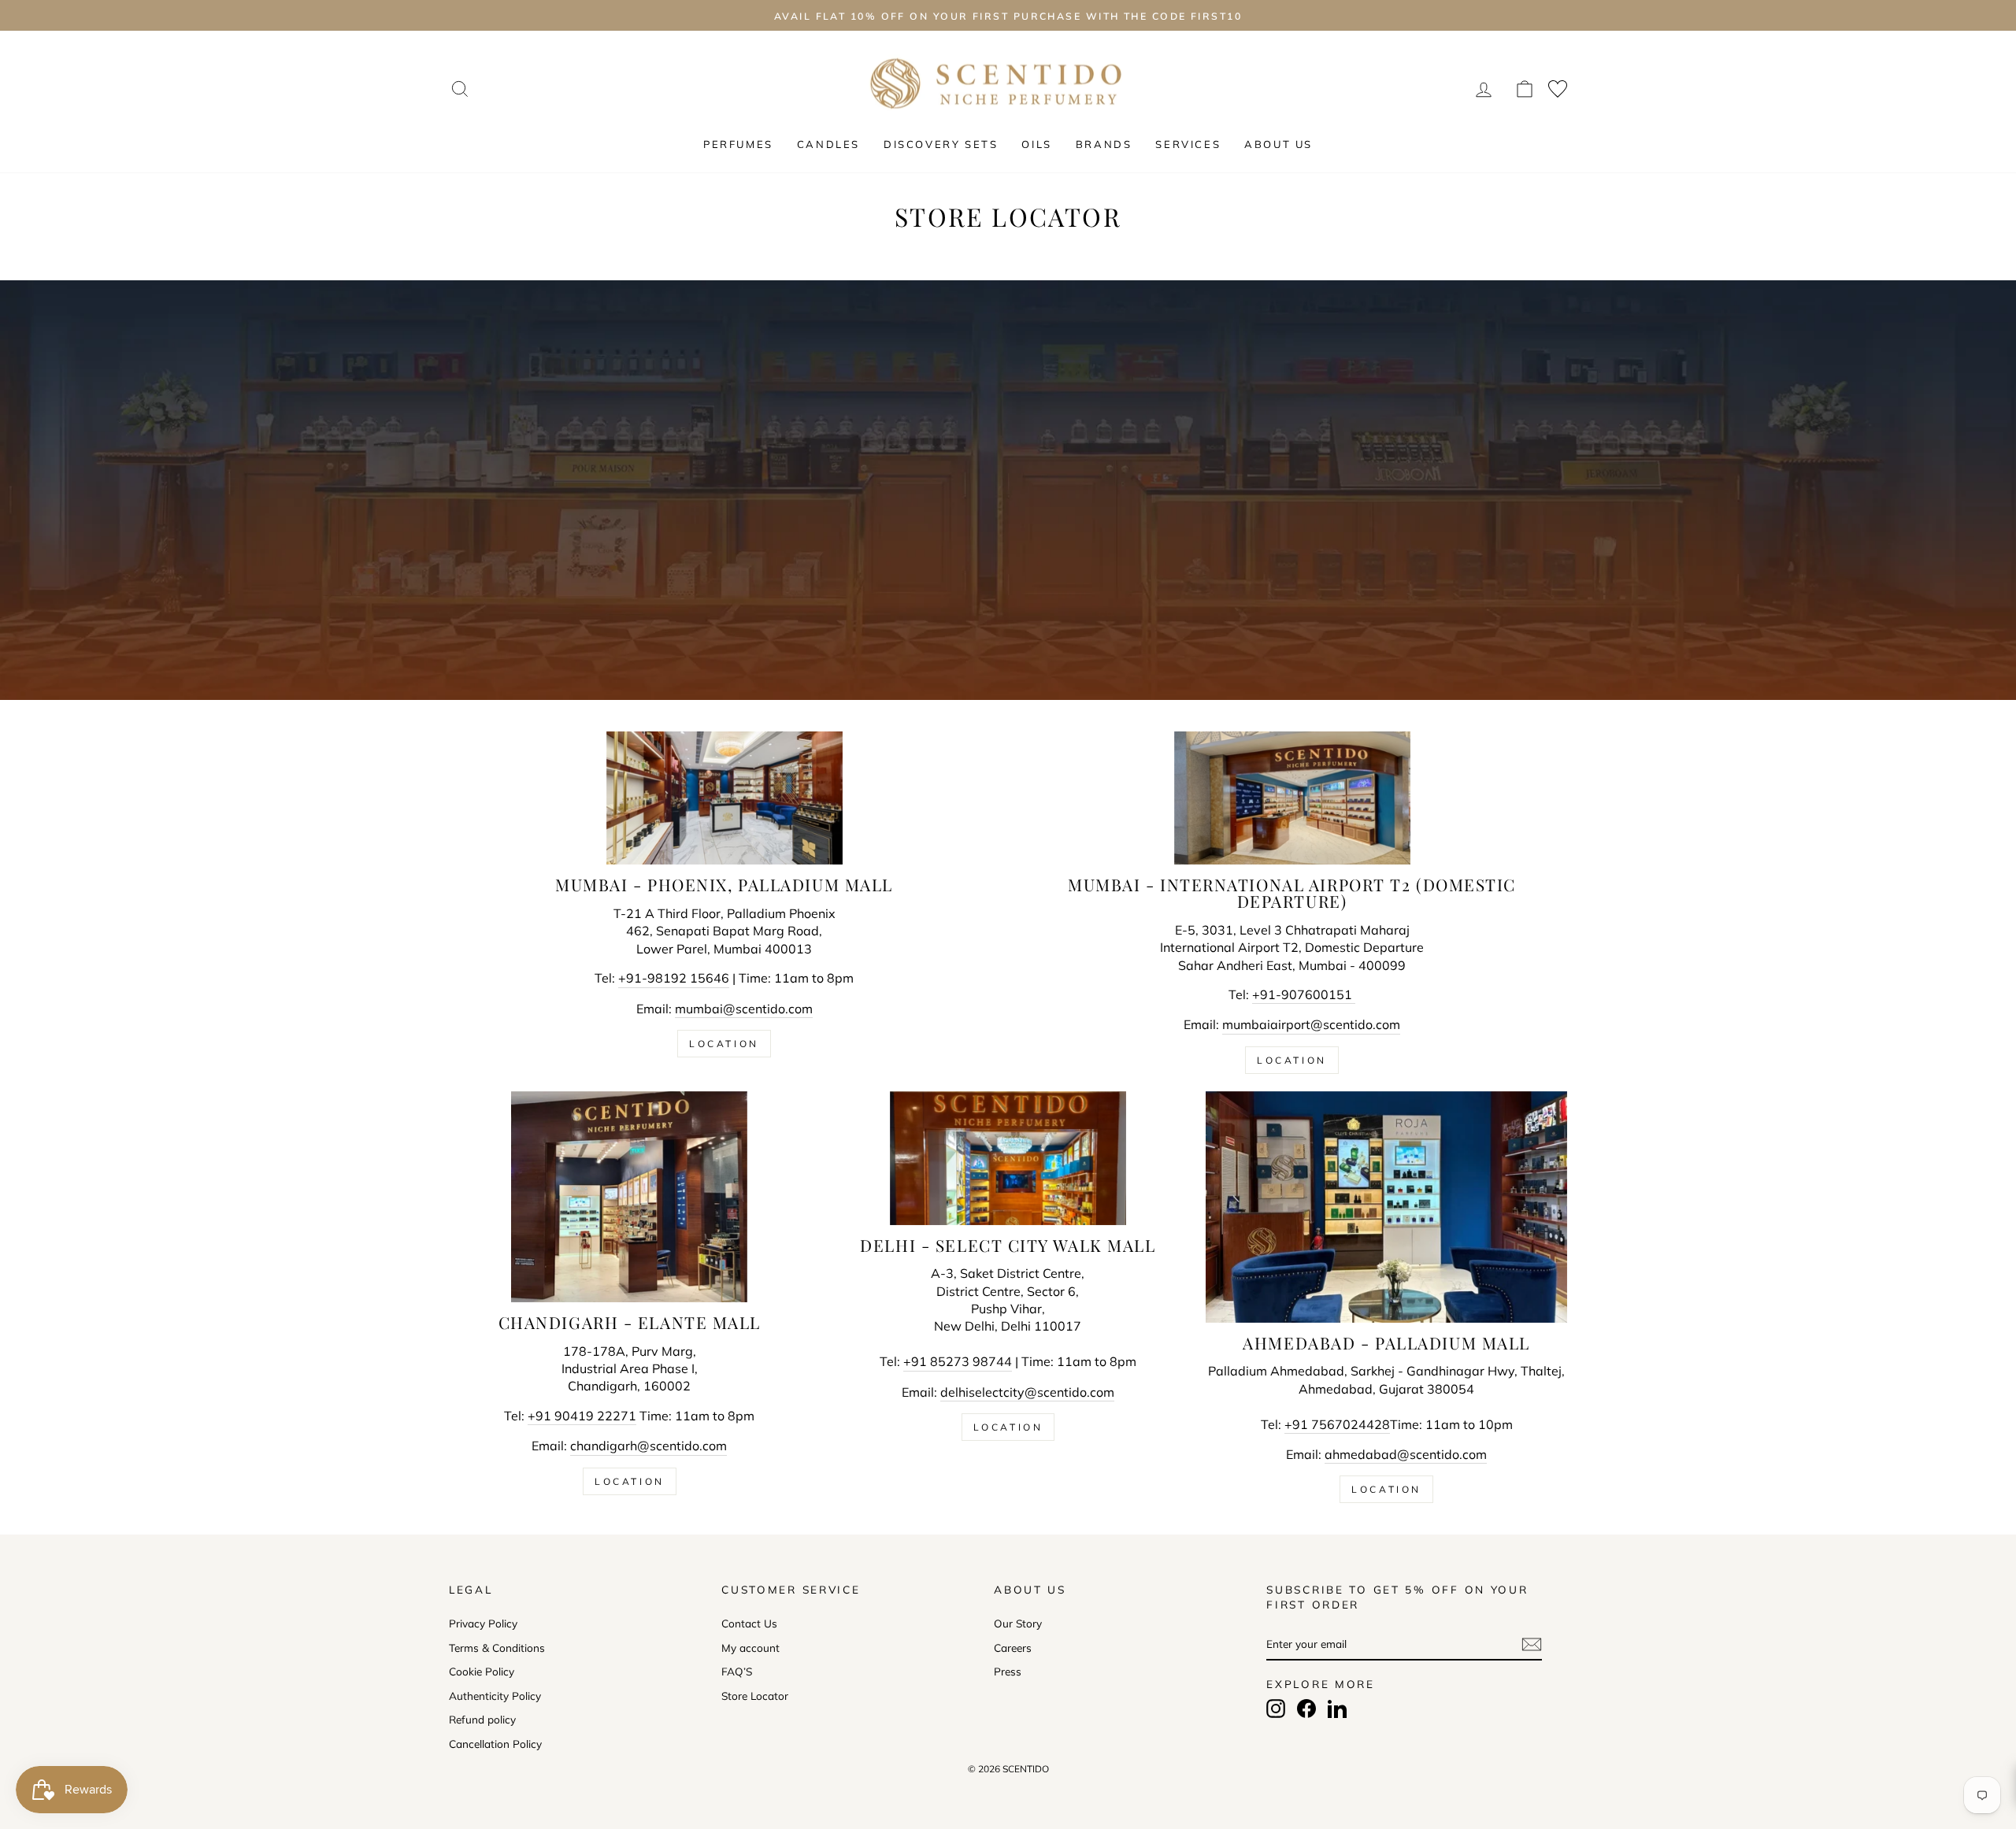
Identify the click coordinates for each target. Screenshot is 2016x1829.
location (1386, 1489)
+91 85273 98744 (958, 1361)
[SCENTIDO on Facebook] (1306, 1709)
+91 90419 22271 (582, 1416)
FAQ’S (737, 1671)
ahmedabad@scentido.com (1406, 1454)
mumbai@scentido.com (744, 1009)
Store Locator (755, 1696)
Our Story (1018, 1623)
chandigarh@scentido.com (649, 1446)
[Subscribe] (1532, 1644)
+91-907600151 (1304, 994)
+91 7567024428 (1337, 1424)
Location (724, 1044)
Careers (1013, 1648)
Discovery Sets (941, 144)
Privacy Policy (483, 1623)
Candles (828, 144)
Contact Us (749, 1623)
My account (750, 1648)
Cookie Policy (482, 1671)
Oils (1036, 144)
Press (1008, 1671)
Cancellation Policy (495, 1744)
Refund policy (482, 1719)
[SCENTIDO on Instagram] (1276, 1709)
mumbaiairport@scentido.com (1311, 1024)
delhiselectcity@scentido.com (1027, 1392)
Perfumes (738, 144)
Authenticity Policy (495, 1696)
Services (1188, 144)
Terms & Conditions (497, 1648)
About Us (1279, 144)
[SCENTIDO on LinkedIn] (1337, 1709)
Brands (1104, 144)
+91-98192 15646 (674, 978)
